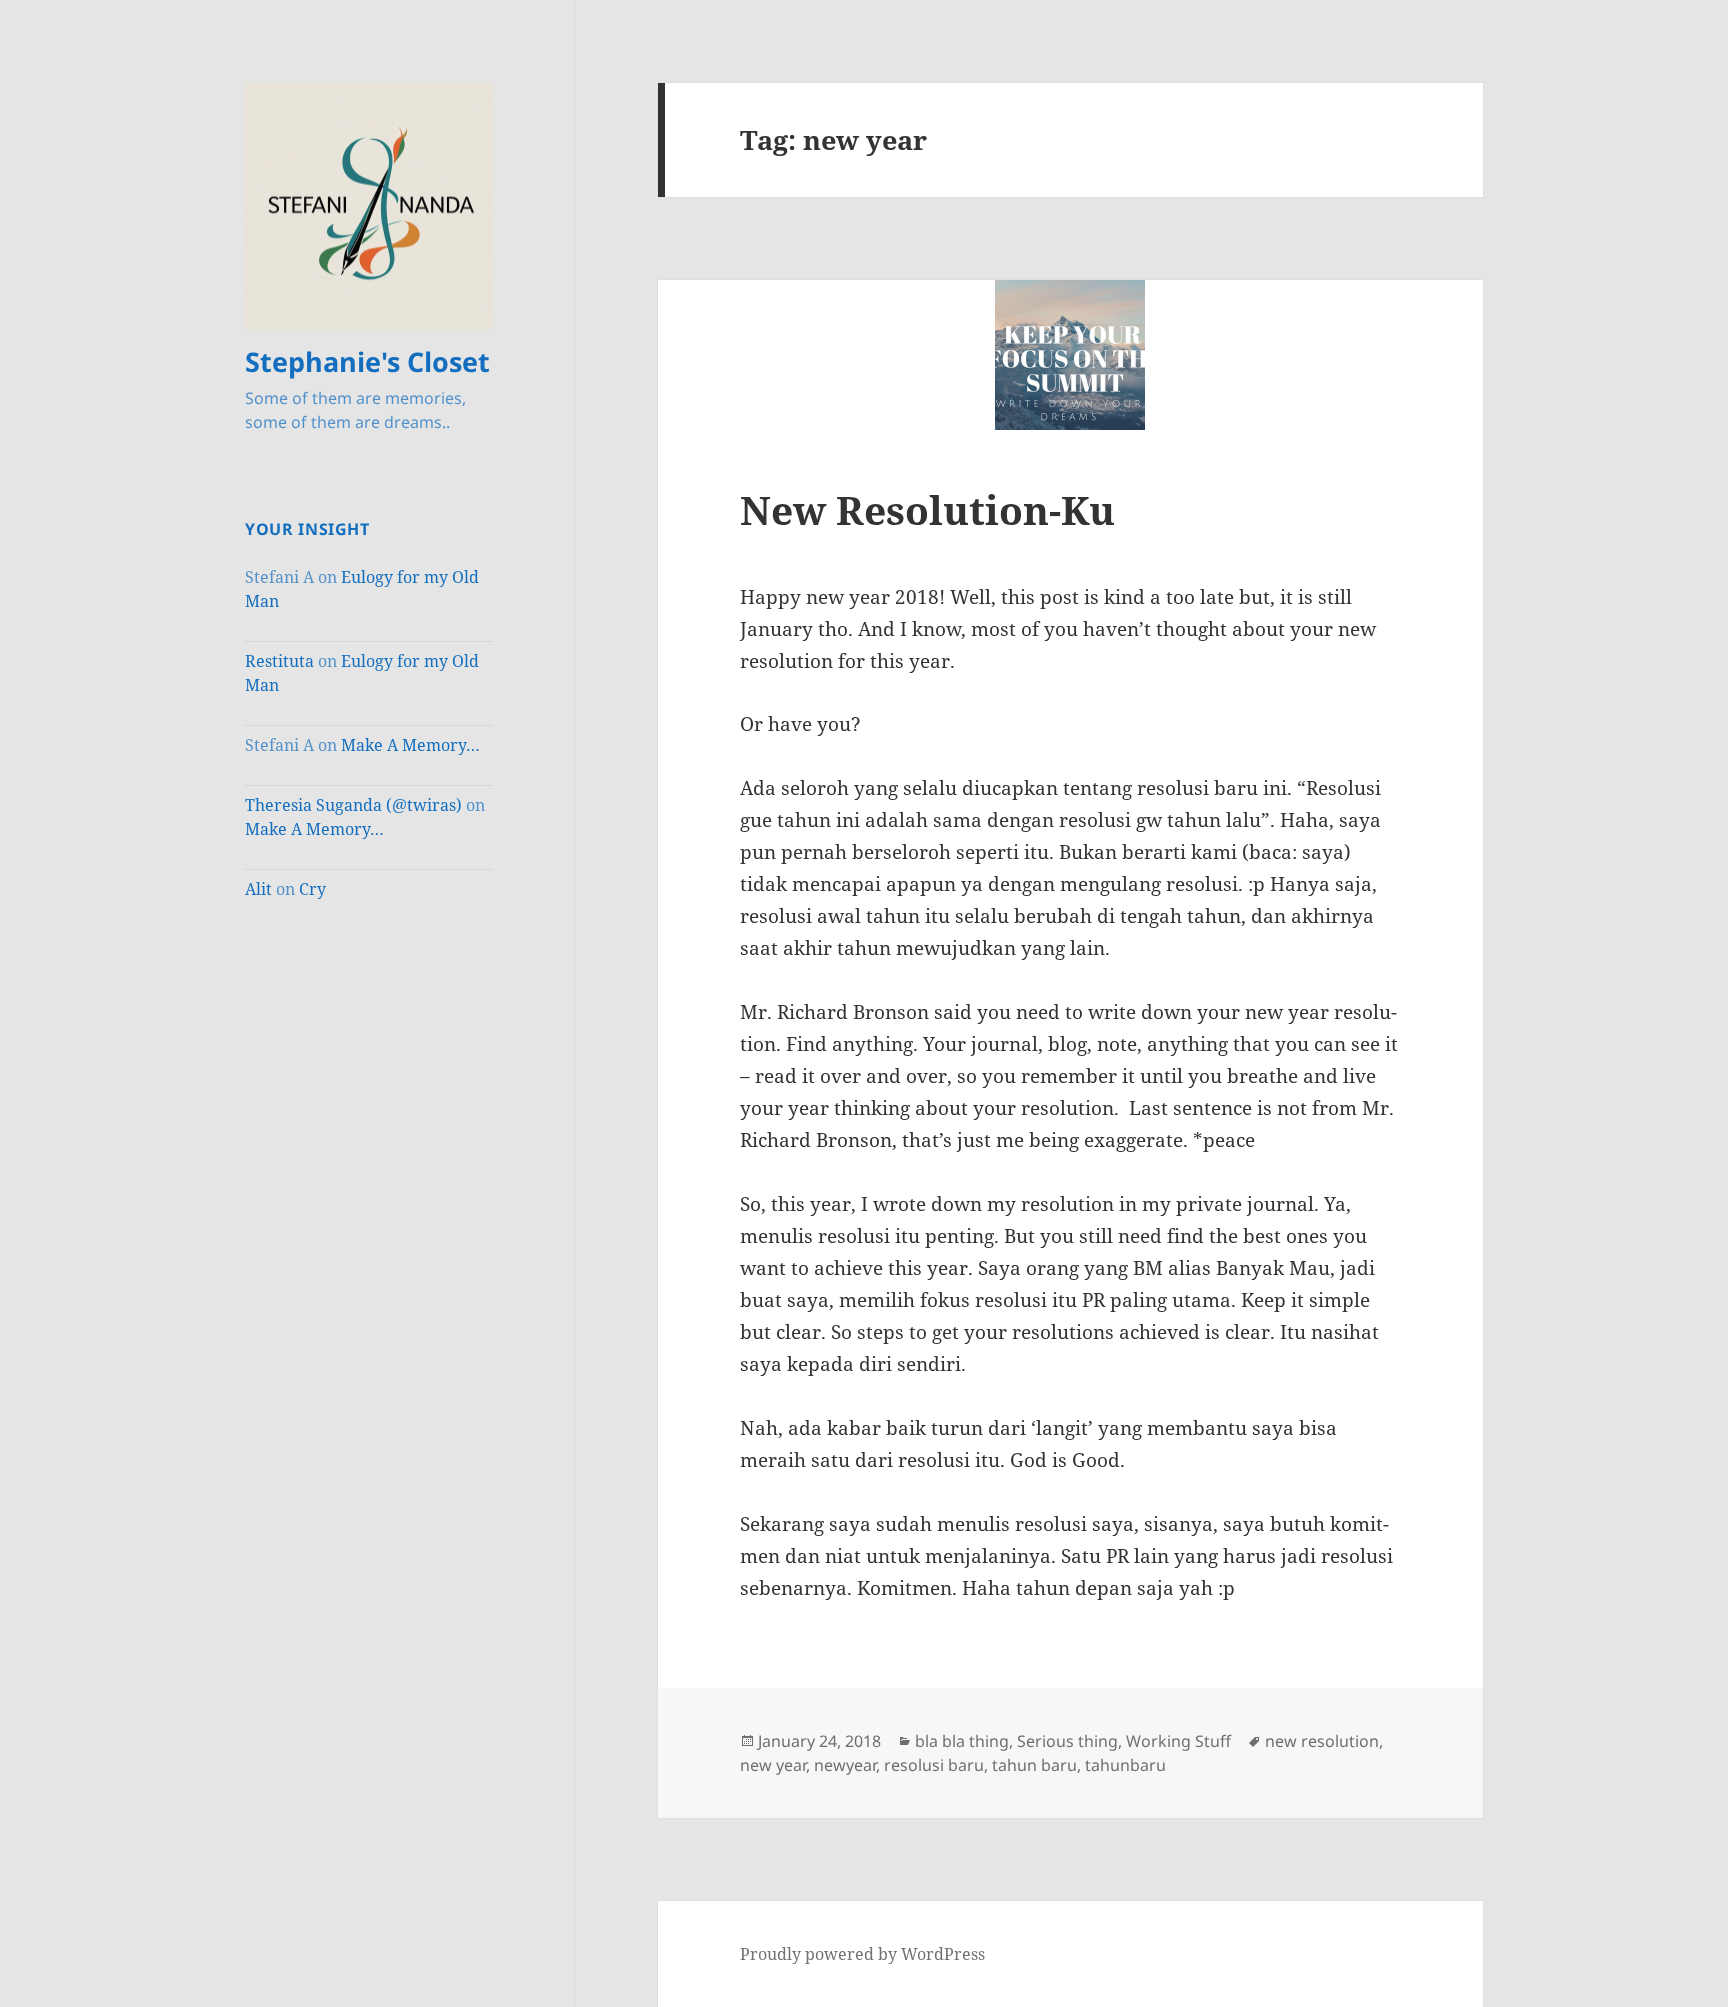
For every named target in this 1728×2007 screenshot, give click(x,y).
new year (773, 1765)
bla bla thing (962, 1741)
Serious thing (1067, 1741)
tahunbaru (1125, 1765)
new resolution (1322, 1741)
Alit (258, 889)
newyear (845, 1765)
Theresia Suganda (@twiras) (353, 805)
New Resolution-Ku (927, 509)
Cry (312, 889)
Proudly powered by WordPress (862, 1954)
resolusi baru (934, 1765)
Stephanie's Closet (367, 361)
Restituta (279, 661)
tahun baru (1034, 1765)
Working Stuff (1178, 1741)
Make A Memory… (410, 745)
